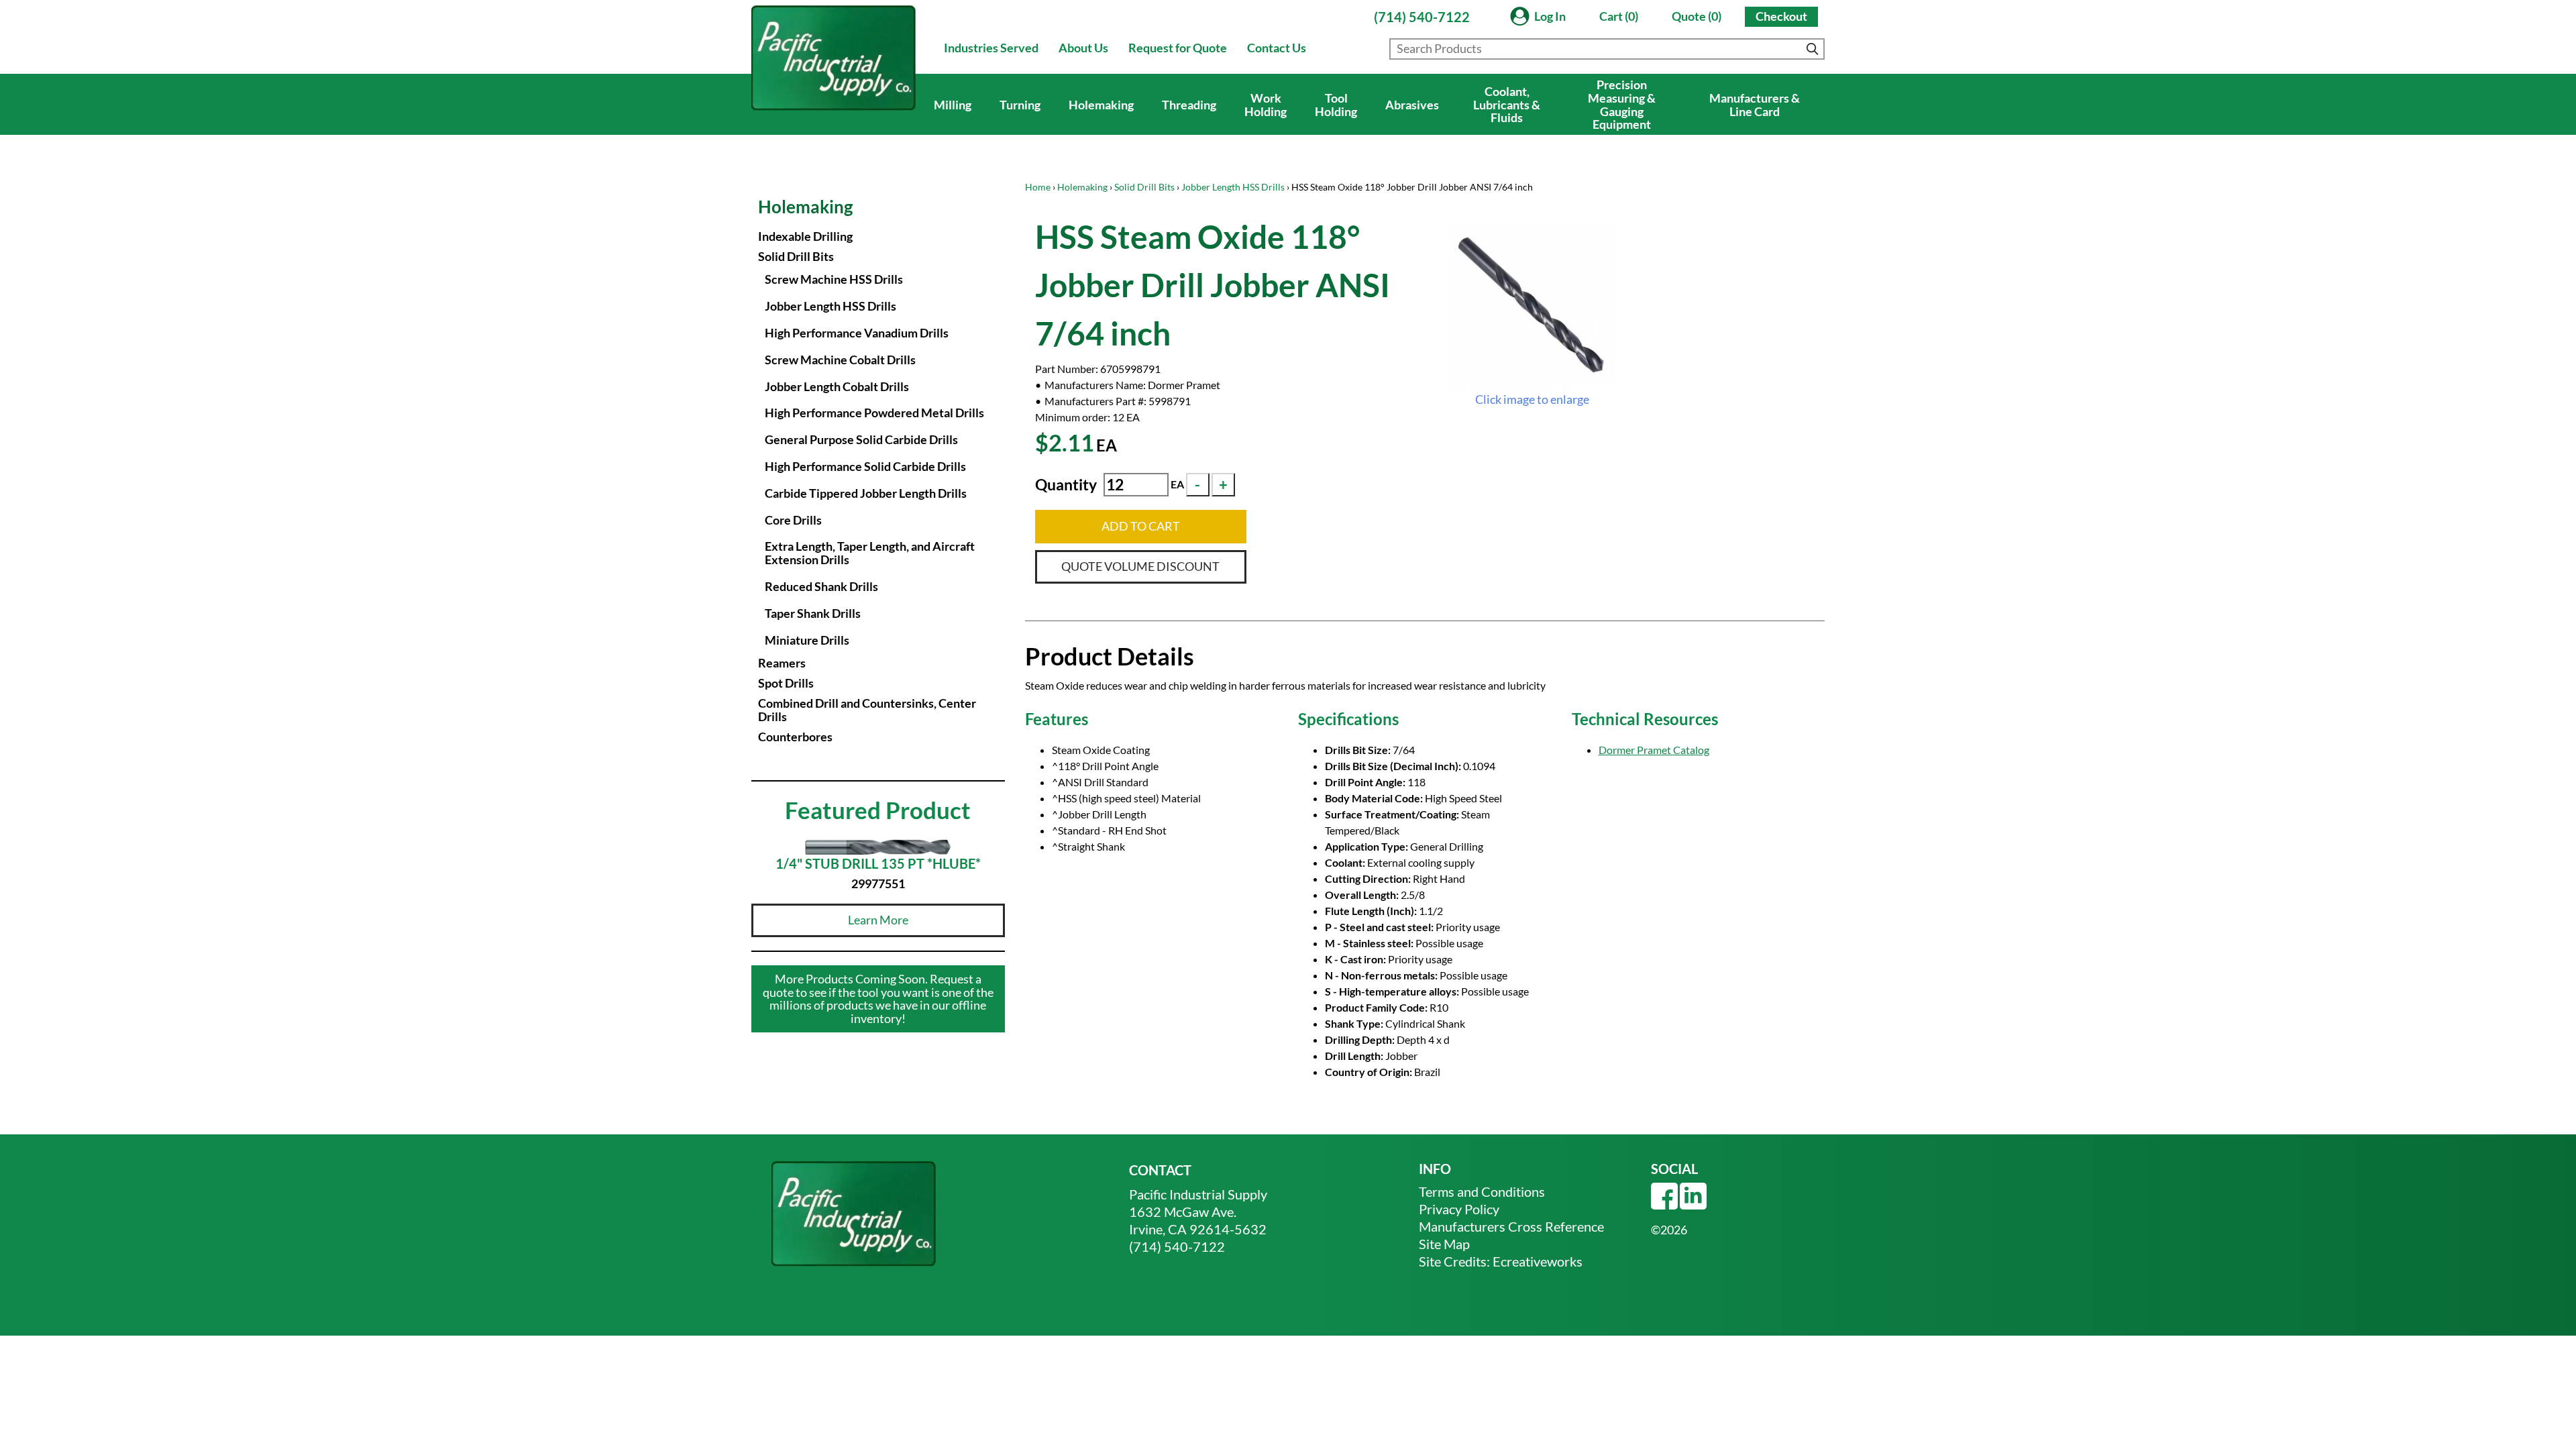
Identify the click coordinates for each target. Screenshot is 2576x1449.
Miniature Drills (807, 640)
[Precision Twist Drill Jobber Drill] (1532, 307)
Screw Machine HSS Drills (834, 279)
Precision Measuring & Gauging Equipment (1622, 104)
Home (1038, 187)
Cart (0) (1619, 16)
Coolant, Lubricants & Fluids (1507, 105)
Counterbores (795, 737)
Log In (1550, 16)
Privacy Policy (1459, 1209)
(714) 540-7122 (1422, 17)
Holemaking (1101, 105)
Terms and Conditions (1482, 1191)
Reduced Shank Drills (821, 586)
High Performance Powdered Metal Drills (874, 413)
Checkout (1781, 16)
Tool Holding (1336, 105)
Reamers (782, 663)
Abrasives (1412, 105)
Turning (1020, 105)
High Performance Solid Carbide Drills (865, 466)
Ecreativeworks (1538, 1261)
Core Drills (793, 520)
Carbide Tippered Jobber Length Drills (866, 493)
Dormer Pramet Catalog (1654, 750)
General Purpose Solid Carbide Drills (861, 439)
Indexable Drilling (805, 236)
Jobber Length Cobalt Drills (837, 386)
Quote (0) (1697, 16)
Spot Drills (786, 683)
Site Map (1444, 1244)
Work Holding (1266, 105)
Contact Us (1277, 48)
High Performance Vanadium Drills (857, 333)
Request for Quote (1178, 48)
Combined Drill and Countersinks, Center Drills (867, 710)
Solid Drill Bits (1144, 187)
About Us (1083, 48)
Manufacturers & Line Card (1755, 105)
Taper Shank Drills (813, 613)
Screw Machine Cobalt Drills (840, 360)
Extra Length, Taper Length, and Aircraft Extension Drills (870, 553)
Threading (1189, 105)
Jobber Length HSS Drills (1233, 187)
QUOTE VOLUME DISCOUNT (1140, 566)
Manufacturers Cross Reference (1511, 1226)
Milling (953, 105)
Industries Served (991, 48)
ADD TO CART (1141, 526)
